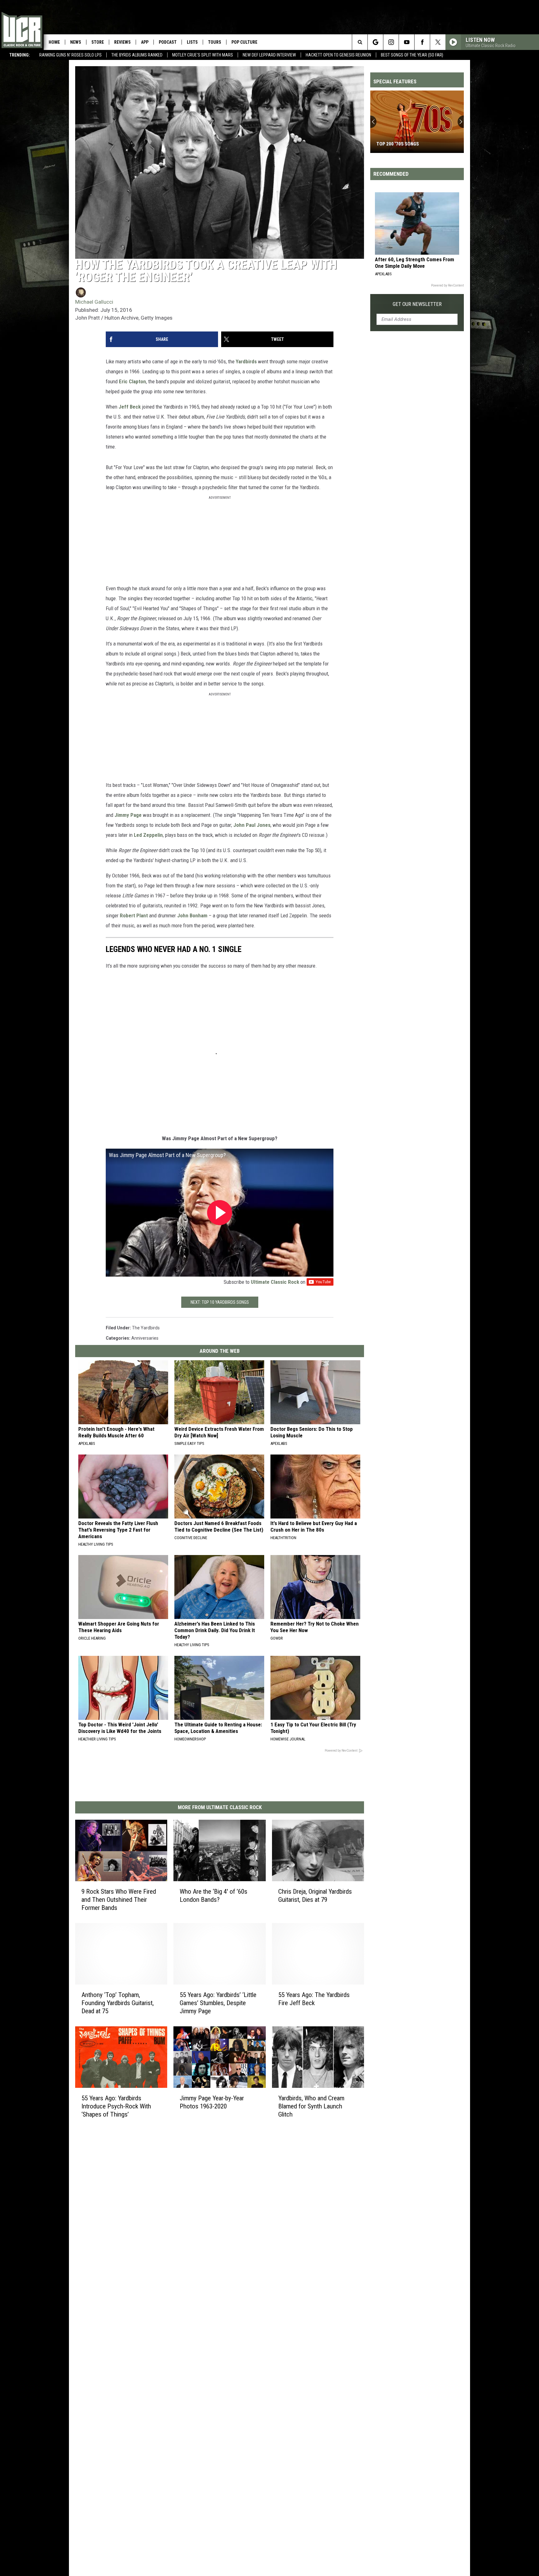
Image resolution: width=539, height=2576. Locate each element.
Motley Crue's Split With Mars (203, 55)
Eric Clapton (132, 381)
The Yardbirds (146, 1328)
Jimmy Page (128, 815)
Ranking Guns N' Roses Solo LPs (70, 55)
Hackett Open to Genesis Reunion (338, 55)
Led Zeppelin (148, 835)
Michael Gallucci (94, 302)
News (76, 42)
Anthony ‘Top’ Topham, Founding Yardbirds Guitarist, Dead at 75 (118, 2003)
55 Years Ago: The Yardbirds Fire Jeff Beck (314, 1999)
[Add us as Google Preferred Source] (375, 42)
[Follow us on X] (438, 42)
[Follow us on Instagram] (391, 42)
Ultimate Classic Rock (275, 1282)
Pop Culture (244, 42)
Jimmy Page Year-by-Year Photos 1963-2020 (212, 2102)
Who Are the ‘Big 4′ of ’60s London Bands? (214, 1896)
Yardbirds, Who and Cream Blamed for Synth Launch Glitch (311, 2106)
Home (54, 42)
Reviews (122, 42)
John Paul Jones (252, 825)
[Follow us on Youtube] (407, 42)
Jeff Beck (130, 407)
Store (98, 42)
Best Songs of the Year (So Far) (412, 55)
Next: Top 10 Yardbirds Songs (220, 1302)
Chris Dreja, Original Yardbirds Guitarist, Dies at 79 (315, 1896)
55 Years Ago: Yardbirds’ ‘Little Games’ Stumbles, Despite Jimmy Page (218, 2003)
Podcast (168, 42)
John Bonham (192, 915)
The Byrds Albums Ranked (137, 55)
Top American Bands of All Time (413, 144)
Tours (215, 42)
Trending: (20, 55)
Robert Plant (134, 915)
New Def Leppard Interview (269, 55)
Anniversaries (145, 1338)
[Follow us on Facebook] (422, 42)
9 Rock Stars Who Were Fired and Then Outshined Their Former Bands (119, 1900)
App (145, 42)
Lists (192, 42)
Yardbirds (246, 361)
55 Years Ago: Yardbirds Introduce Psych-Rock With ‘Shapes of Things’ (116, 2106)
